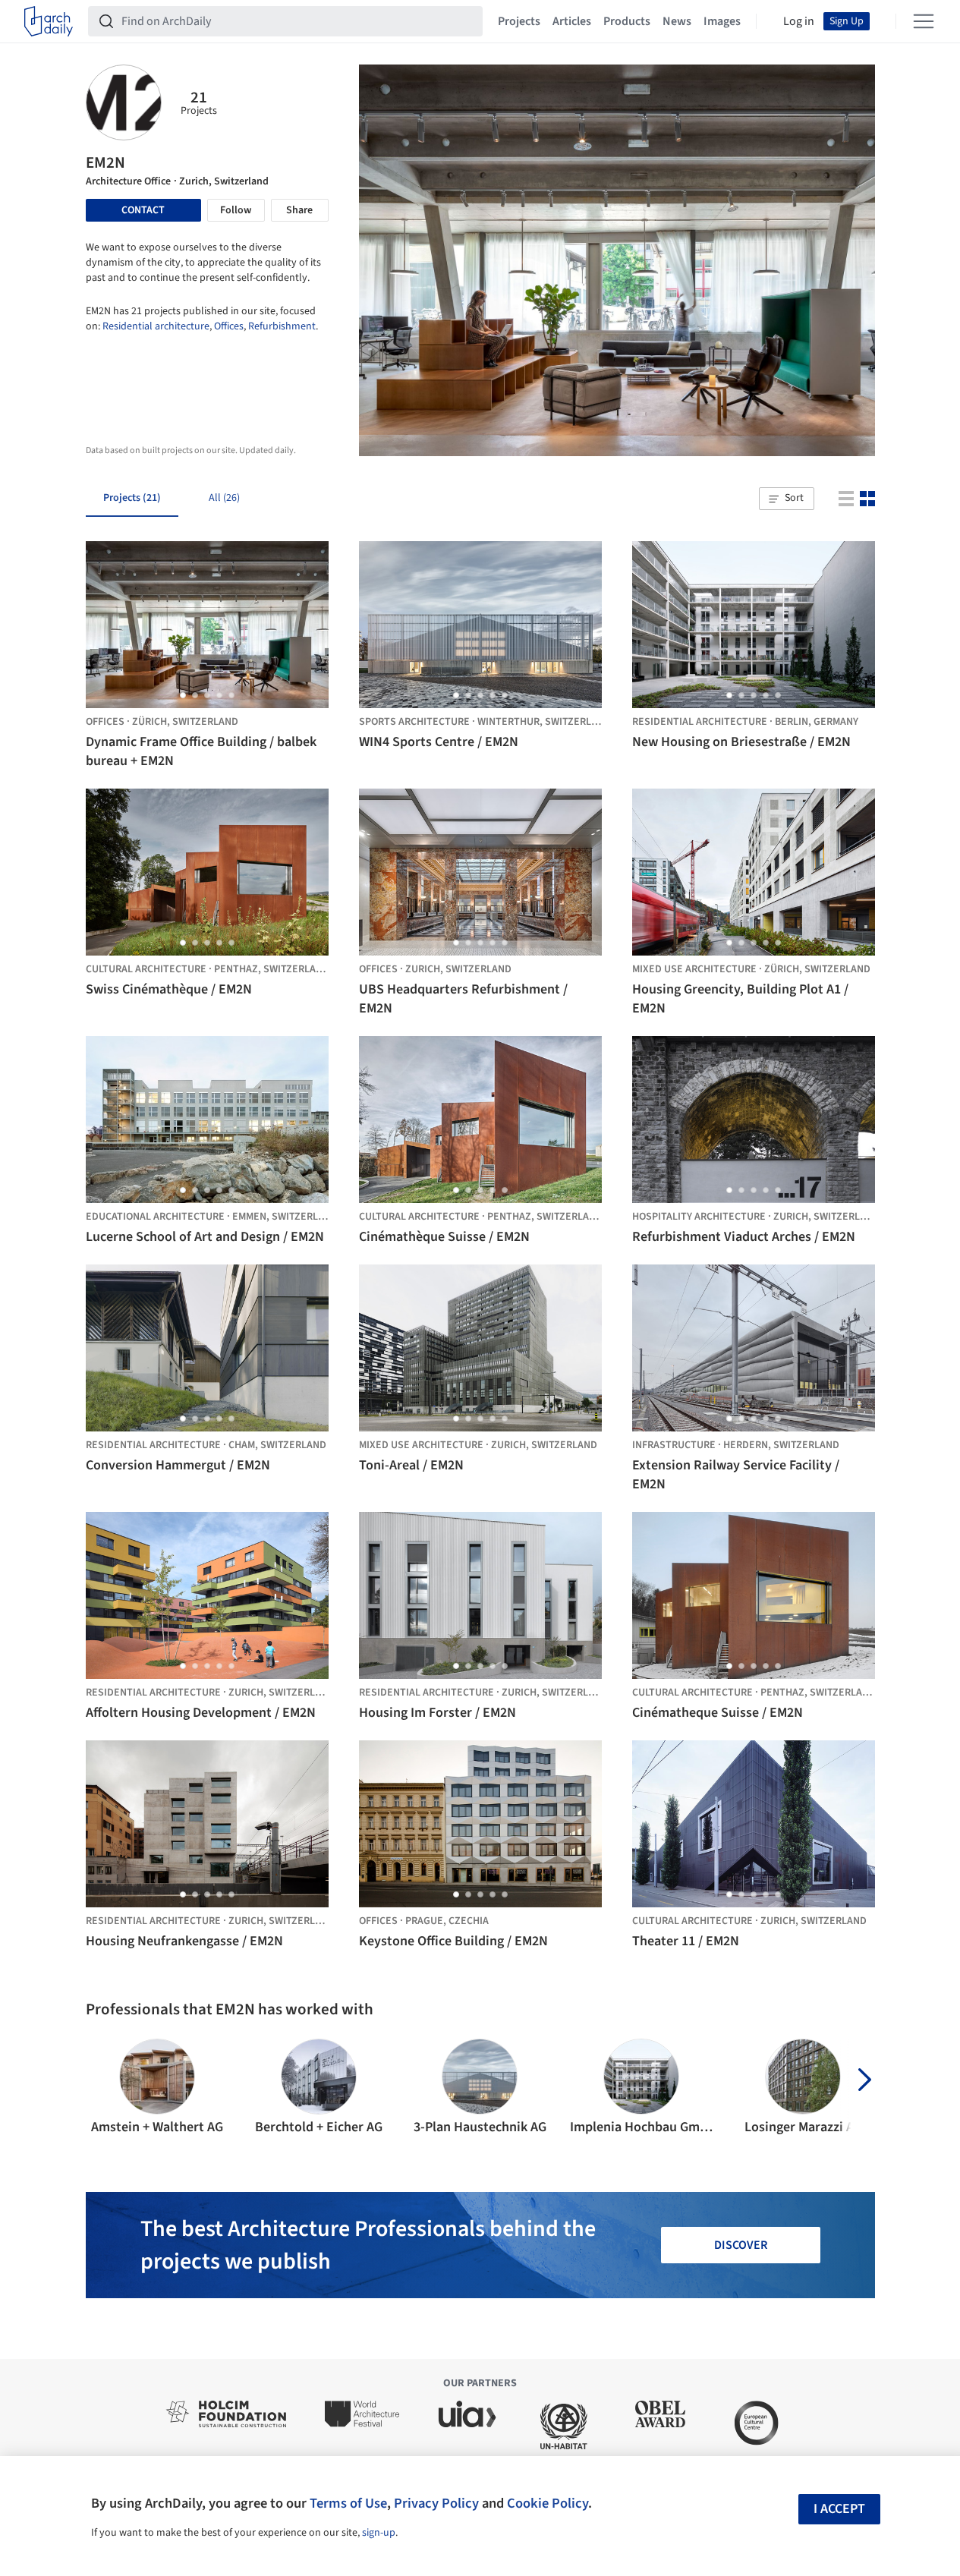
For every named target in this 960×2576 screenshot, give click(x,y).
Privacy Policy (436, 2503)
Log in (799, 21)
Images (722, 21)
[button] (786, 499)
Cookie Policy (548, 2503)
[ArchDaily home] (49, 21)
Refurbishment (282, 326)
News (677, 21)
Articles (572, 21)
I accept (839, 2509)
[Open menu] (924, 21)
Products (627, 21)
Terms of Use (348, 2503)
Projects (519, 21)
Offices (229, 326)
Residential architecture (156, 326)
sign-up (379, 2533)
